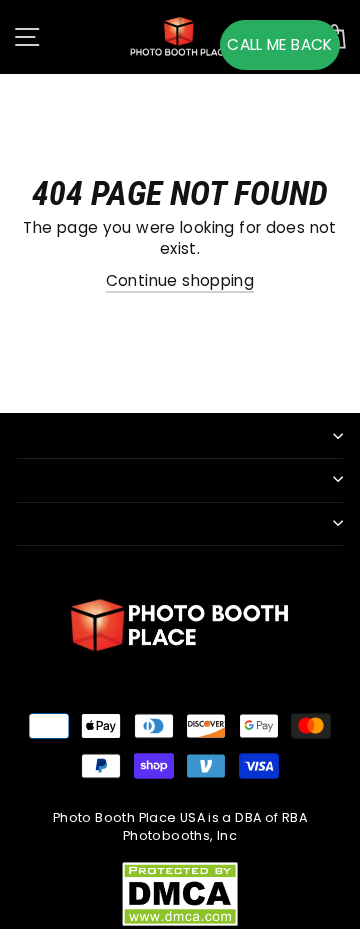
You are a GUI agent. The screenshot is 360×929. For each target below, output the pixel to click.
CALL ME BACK (280, 44)
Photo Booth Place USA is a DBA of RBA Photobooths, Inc (180, 826)
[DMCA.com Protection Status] (180, 892)
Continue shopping (180, 280)
